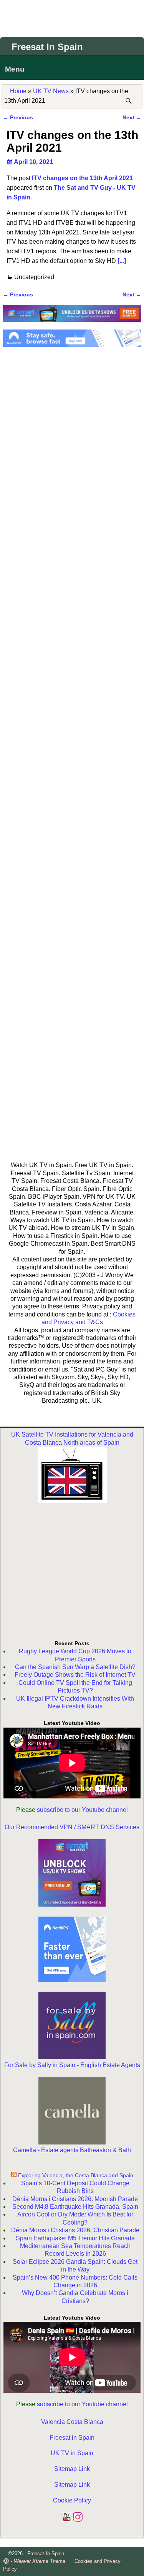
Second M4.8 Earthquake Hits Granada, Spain (75, 2207)
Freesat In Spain (47, 47)
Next (132, 117)
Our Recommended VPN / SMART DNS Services (72, 1827)
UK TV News (51, 91)
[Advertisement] (72, 17)
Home (18, 91)
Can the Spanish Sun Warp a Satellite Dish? (75, 1667)
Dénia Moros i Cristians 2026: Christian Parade (75, 2230)
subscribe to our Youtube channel (82, 1810)
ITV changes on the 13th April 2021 (82, 178)
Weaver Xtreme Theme (40, 2561)
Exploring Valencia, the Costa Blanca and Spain (76, 2175)
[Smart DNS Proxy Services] (72, 324)
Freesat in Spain (72, 2438)
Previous (18, 117)
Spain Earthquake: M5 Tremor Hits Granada (75, 2238)
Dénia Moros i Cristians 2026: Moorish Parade (75, 2199)
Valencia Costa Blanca (72, 2422)
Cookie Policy (72, 2500)
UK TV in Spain (72, 2453)
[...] (122, 261)
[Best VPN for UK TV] (72, 345)
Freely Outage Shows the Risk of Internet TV (75, 1675)
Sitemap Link (72, 2469)
